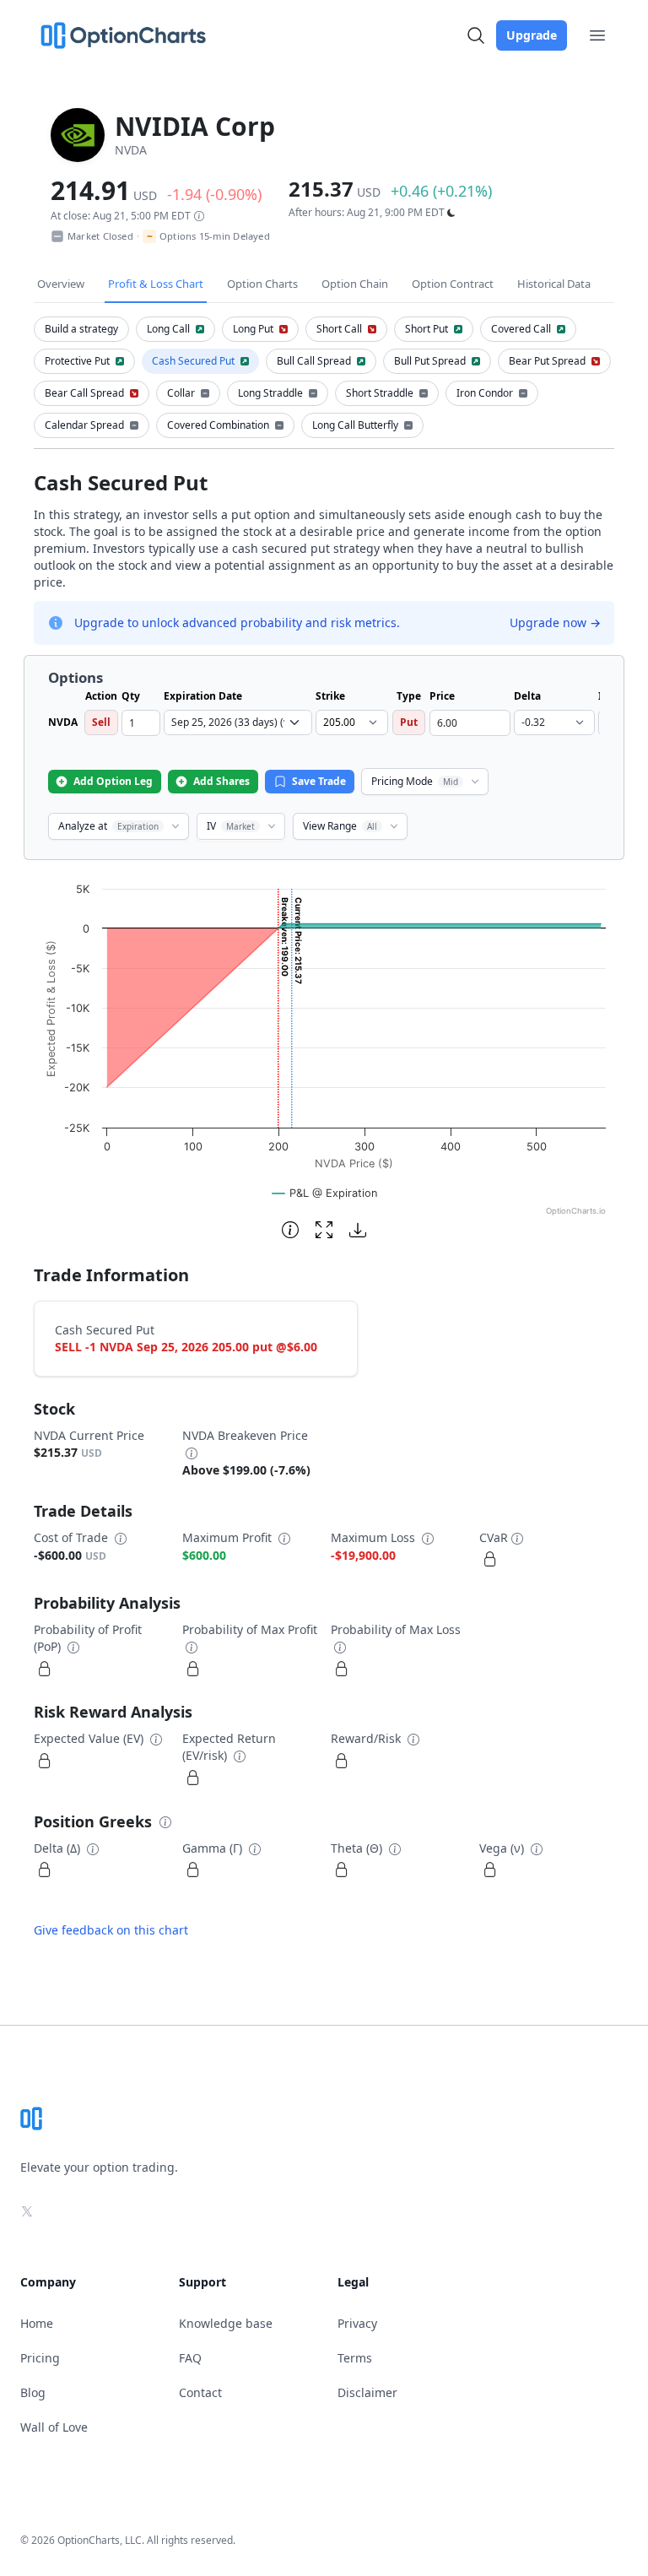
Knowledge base (226, 2323)
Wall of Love (54, 2427)
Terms (355, 2358)
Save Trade (319, 781)
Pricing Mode (415, 781)
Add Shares (221, 781)
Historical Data (554, 284)
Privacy (357, 2323)
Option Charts (262, 284)
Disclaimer (367, 2392)
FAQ (190, 2358)
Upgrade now (555, 622)
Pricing (40, 2358)
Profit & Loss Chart (156, 284)
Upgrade (532, 35)
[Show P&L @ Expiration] (325, 1193)
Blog (33, 2392)
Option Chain (355, 284)
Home (37, 2323)
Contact (200, 2392)
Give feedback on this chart (111, 1930)
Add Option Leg (113, 781)
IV (231, 826)
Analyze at (108, 826)
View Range (340, 826)
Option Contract (453, 284)
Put (409, 722)
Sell (101, 722)
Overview (61, 284)
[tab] (81, 329)
